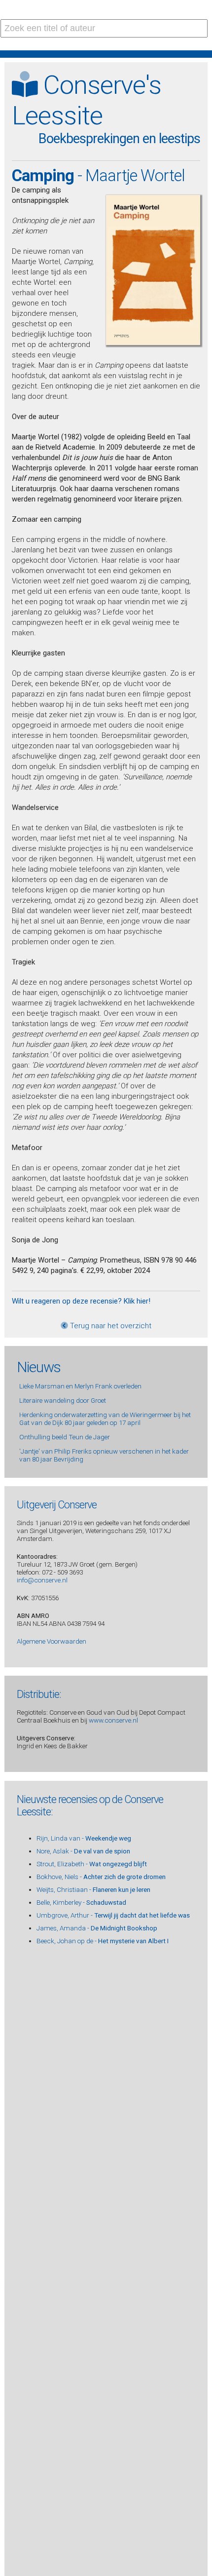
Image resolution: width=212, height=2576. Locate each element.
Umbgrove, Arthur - (113, 1915)
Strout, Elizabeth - (92, 1864)
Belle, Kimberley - (81, 1902)
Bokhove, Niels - (101, 1877)
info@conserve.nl (42, 1580)
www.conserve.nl (113, 1720)
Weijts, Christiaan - (93, 1889)
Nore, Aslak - (83, 1851)
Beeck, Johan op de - (103, 1941)
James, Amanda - (97, 1928)
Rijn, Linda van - (84, 1838)
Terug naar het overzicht (110, 1326)
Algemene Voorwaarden (52, 1641)
